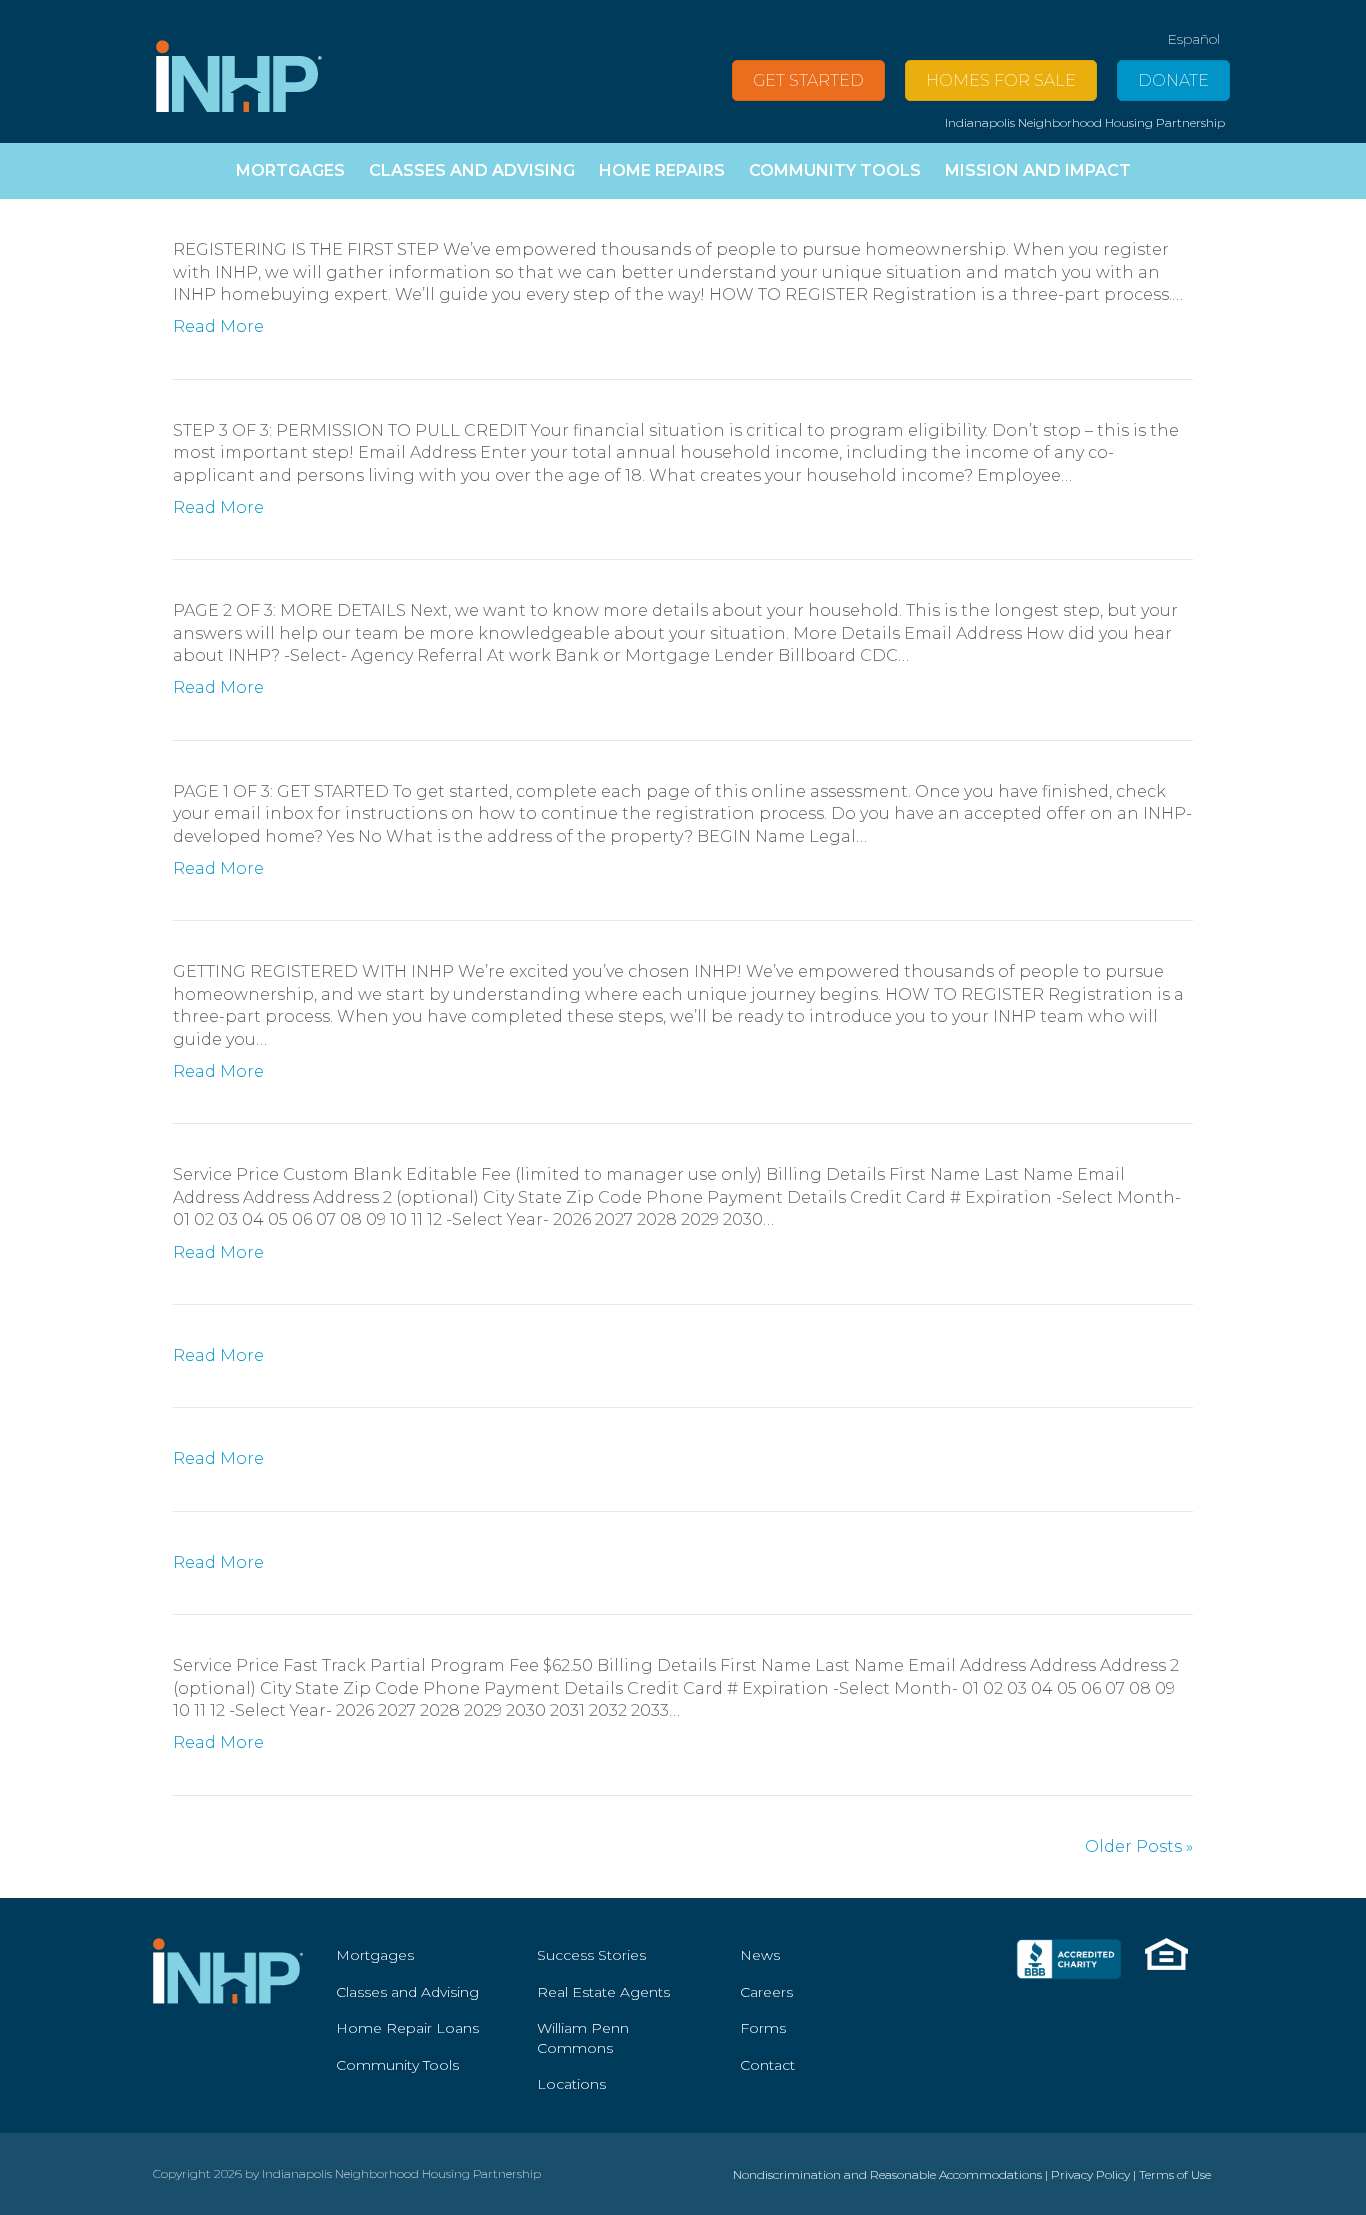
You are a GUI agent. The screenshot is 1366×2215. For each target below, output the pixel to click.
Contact (767, 2065)
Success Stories (591, 1955)
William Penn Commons (583, 2038)
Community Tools (397, 2065)
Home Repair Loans (407, 2028)
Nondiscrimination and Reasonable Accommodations (887, 2174)
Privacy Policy (1090, 2174)
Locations (571, 2084)
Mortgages (375, 1955)
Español (1193, 39)
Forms (763, 2028)
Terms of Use (1175, 2174)
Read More (218, 326)
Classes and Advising (407, 1992)
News (760, 1955)
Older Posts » (1139, 1846)
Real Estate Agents (603, 1992)
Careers (766, 1992)
